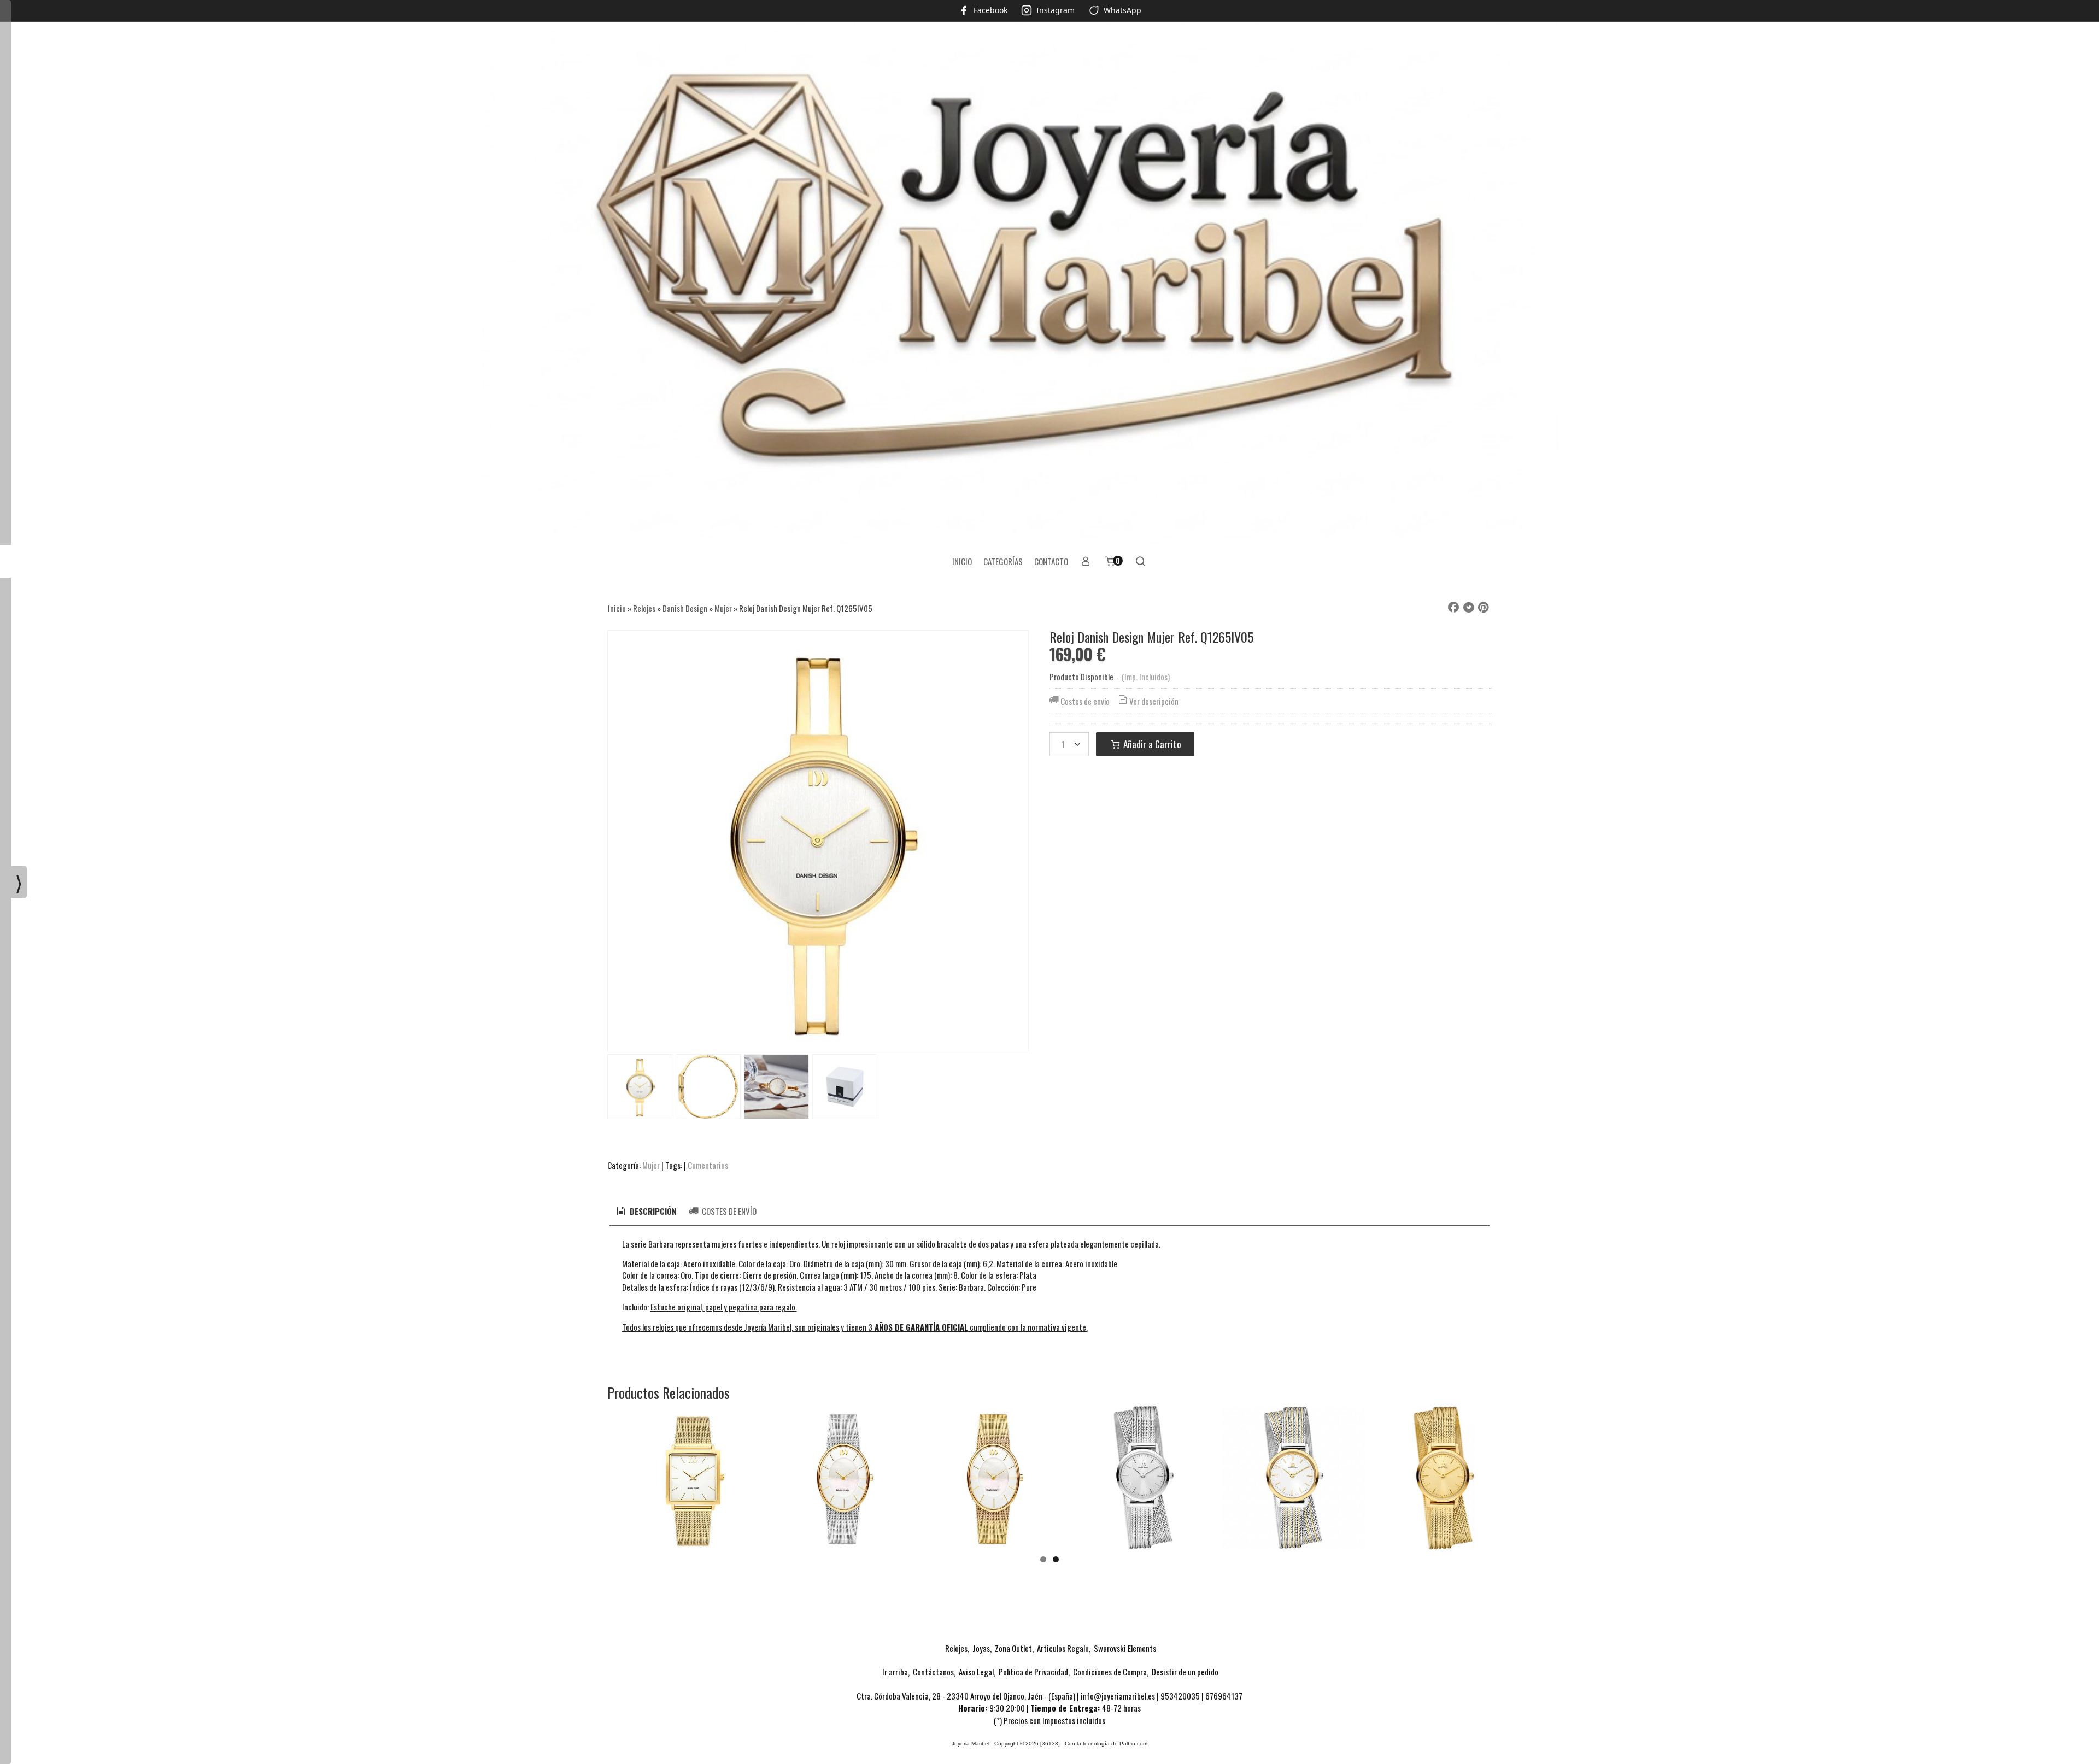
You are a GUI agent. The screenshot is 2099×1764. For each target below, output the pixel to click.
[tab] (646, 1211)
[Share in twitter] (1469, 608)
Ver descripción (1154, 701)
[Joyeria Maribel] (1049, 284)
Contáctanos (933, 1672)
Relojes (956, 1648)
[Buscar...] (1141, 561)
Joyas (981, 1648)
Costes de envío (1085, 701)
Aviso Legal (976, 1672)
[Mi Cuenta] (1086, 561)
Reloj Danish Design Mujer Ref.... (693, 1489)
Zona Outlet (1013, 1648)
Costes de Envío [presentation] (728, 1211)
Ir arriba (895, 1672)
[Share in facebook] (1453, 608)
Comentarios (708, 1165)
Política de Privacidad (1033, 1672)
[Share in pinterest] (1484, 608)
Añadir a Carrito (1151, 744)
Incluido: (635, 1307)
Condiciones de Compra (1110, 1672)
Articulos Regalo (1063, 1648)
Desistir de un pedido (1185, 1672)
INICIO (962, 561)
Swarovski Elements (1125, 1648)
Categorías (1003, 561)
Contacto (1051, 561)
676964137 (1224, 1696)
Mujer (651, 1165)
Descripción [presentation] (652, 1211)
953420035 (1180, 1696)
